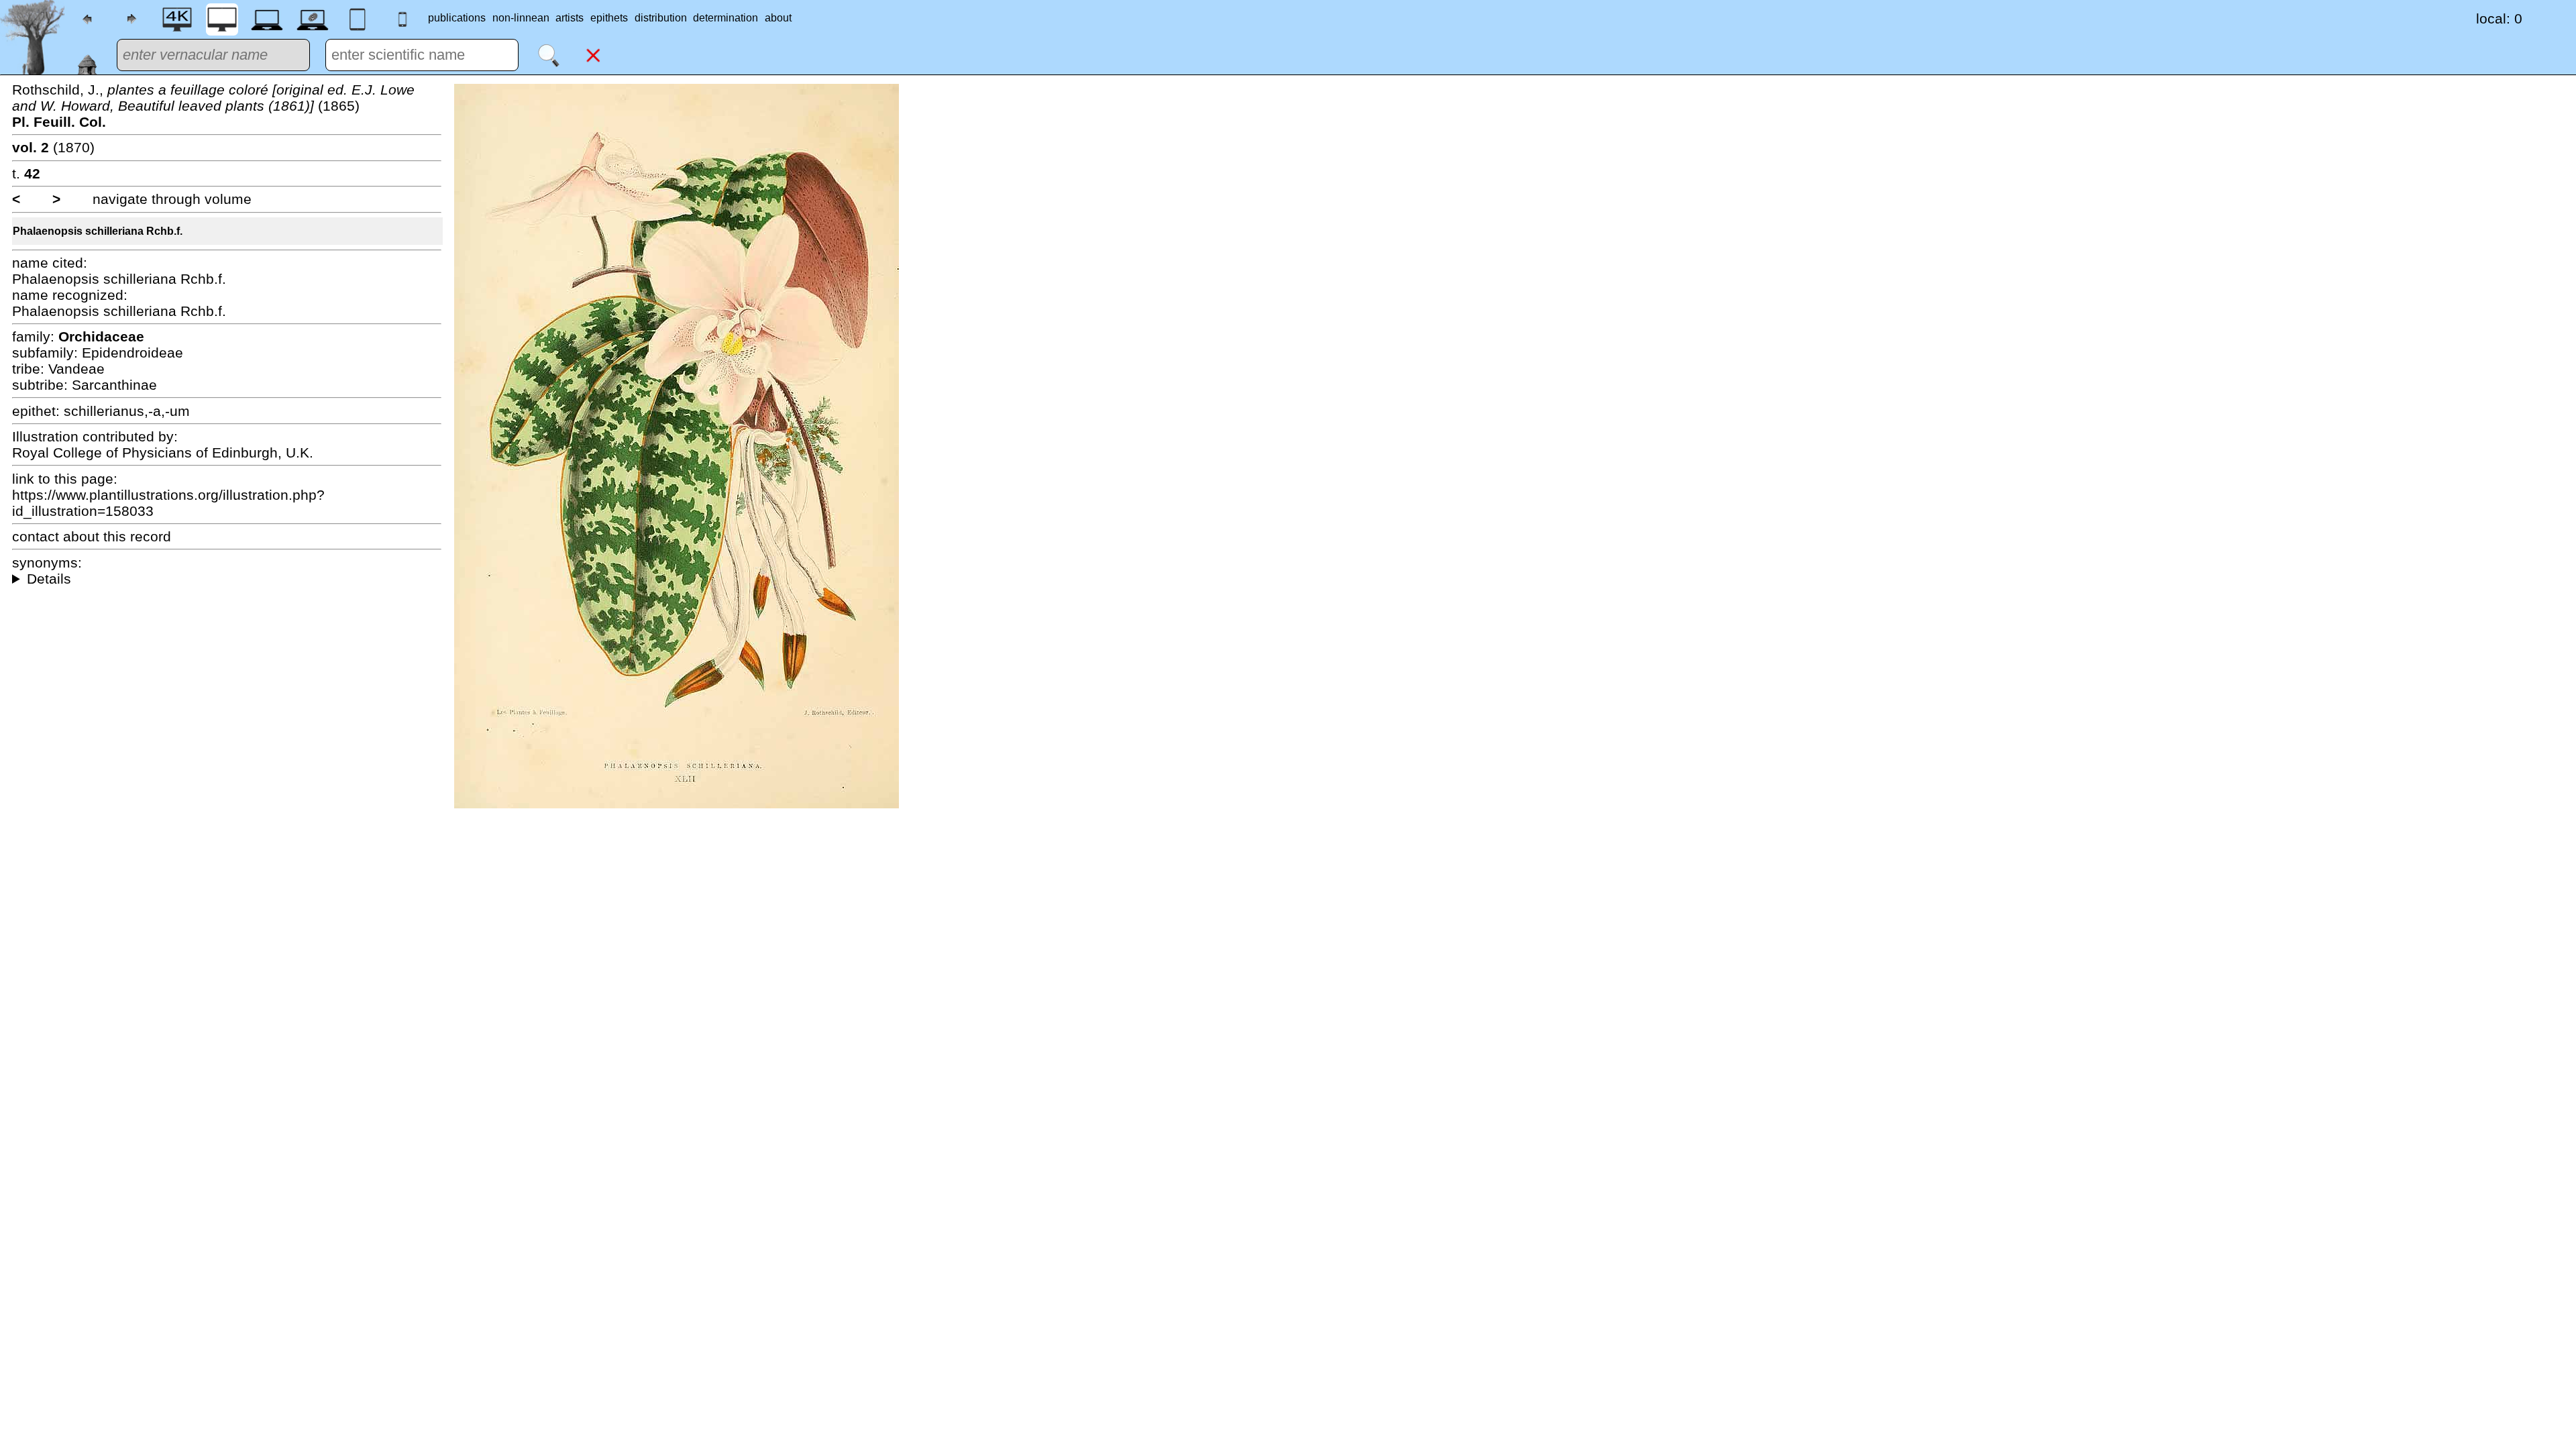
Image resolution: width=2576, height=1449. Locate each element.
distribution (661, 18)
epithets (609, 18)
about (778, 18)
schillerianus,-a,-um (127, 411)
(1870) (53, 147)
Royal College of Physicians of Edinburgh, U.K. (163, 452)
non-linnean (521, 18)
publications (457, 18)
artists (570, 18)
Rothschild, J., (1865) (213, 106)
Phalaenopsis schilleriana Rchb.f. (98, 231)
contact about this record (92, 536)
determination (726, 18)
